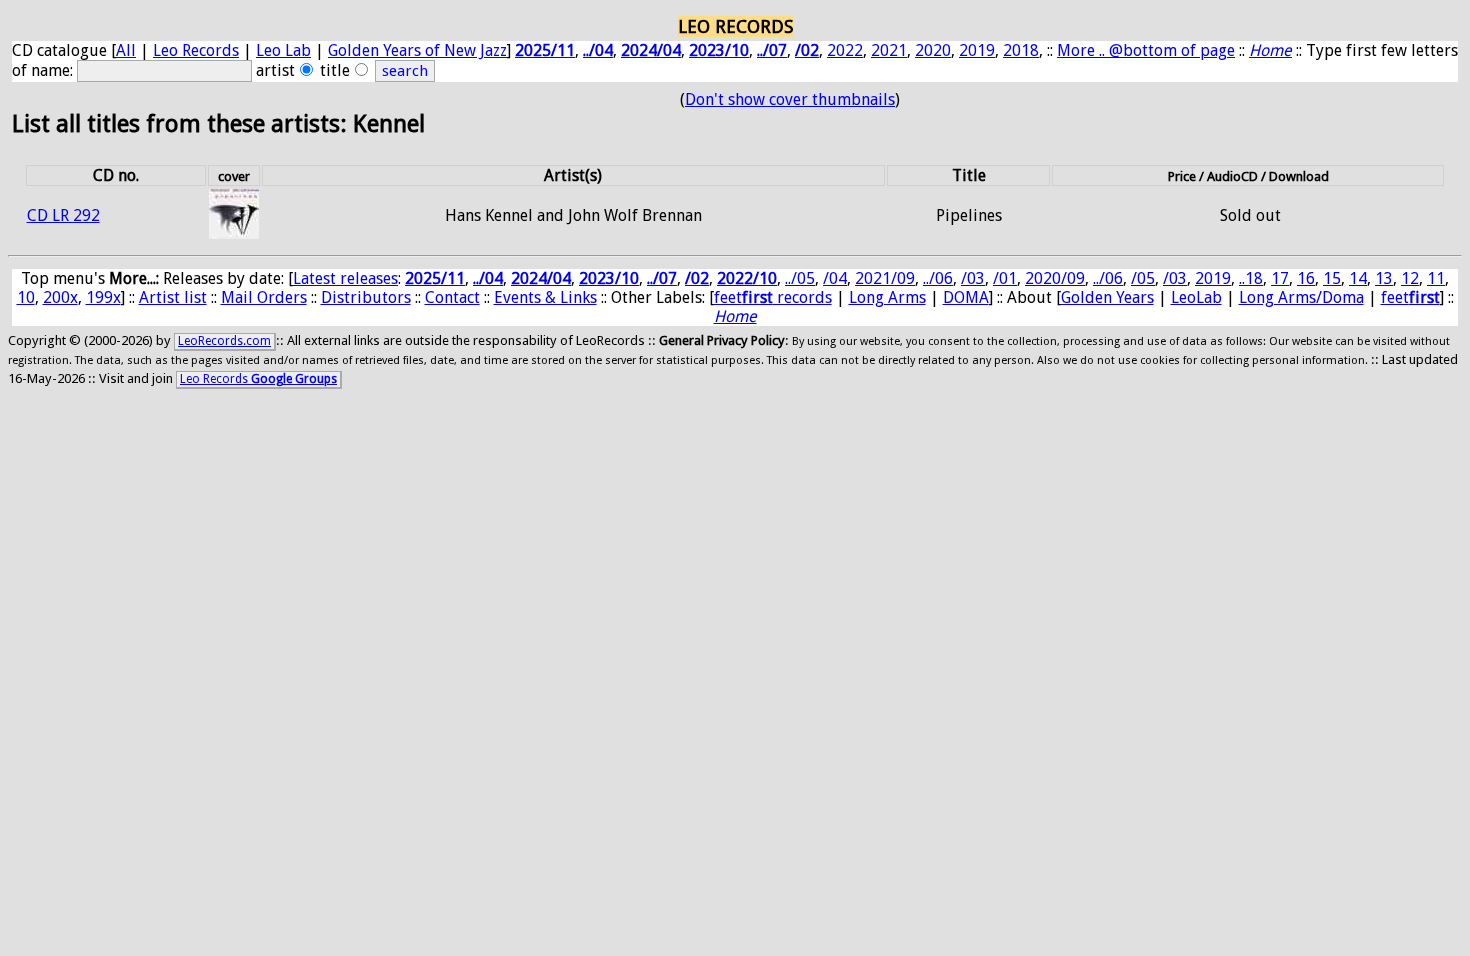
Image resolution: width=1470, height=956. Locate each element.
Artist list (173, 297)
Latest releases (345, 278)
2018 (1021, 50)
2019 (977, 50)
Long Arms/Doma (1301, 297)
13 (1384, 278)
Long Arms (887, 297)
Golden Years (1107, 297)
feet (1410, 297)
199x (103, 297)
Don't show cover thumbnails (790, 99)
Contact (452, 297)
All (126, 50)
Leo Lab (283, 50)
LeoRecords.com (224, 341)
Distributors (366, 297)
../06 (938, 278)
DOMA (966, 297)
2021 (889, 50)
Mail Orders (264, 297)
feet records (773, 297)
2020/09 (1055, 278)
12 (1410, 278)
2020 (933, 50)
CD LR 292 (63, 215)
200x (60, 297)
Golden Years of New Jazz (417, 50)
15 (1332, 278)
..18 (1251, 278)
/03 (973, 278)
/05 (1143, 278)
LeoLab (1196, 297)
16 (1306, 278)
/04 (835, 278)
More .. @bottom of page (1146, 50)
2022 (845, 50)
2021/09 (885, 278)
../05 (800, 278)
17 (1280, 278)
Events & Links (545, 297)
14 (1358, 278)
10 (26, 297)
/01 (1005, 278)
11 (1436, 278)
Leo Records (196, 50)
